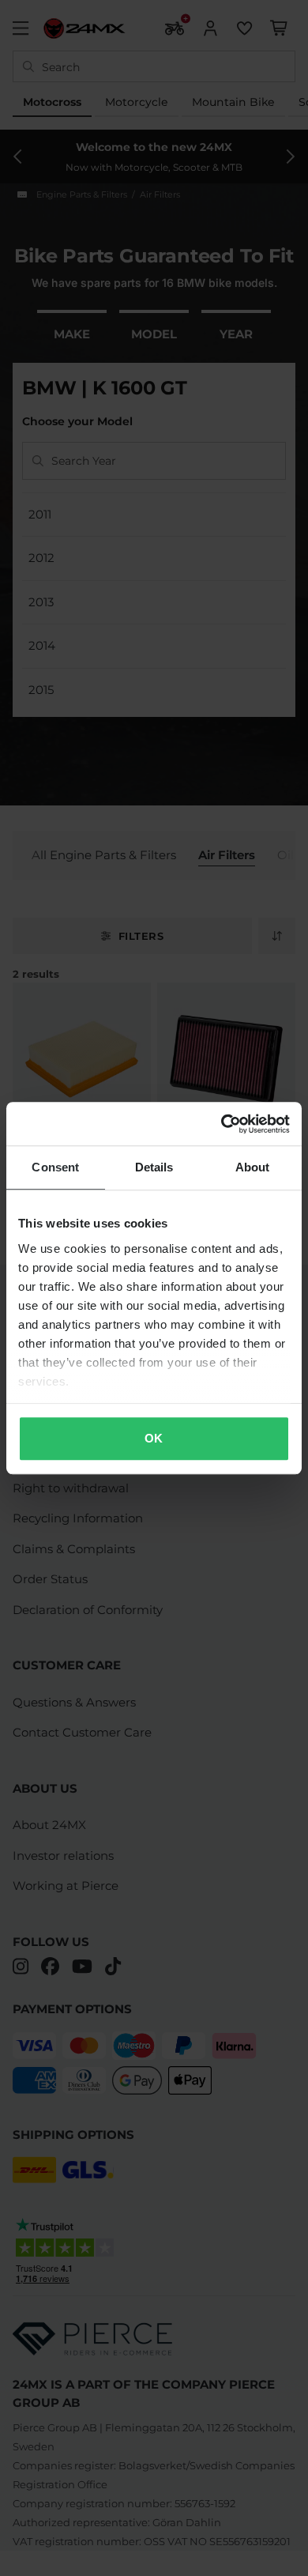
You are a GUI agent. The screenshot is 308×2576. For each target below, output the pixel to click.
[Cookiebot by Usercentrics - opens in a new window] (222, 1124)
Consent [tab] (55, 1167)
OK (154, 1438)
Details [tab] (154, 1167)
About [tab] (253, 1167)
